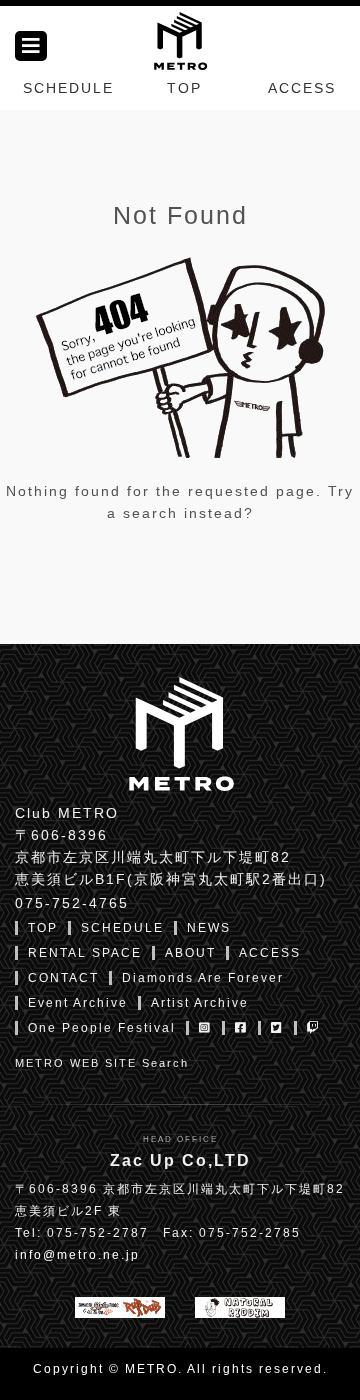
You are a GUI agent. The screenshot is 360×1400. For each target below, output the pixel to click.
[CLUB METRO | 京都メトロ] (180, 39)
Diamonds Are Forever (203, 978)
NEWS (209, 928)
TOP (184, 88)
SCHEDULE (68, 88)
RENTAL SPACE (85, 953)
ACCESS (302, 88)
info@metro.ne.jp (77, 1255)
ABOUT (190, 953)
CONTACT (63, 978)
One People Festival (102, 1028)
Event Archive (78, 1003)
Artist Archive (200, 1003)
